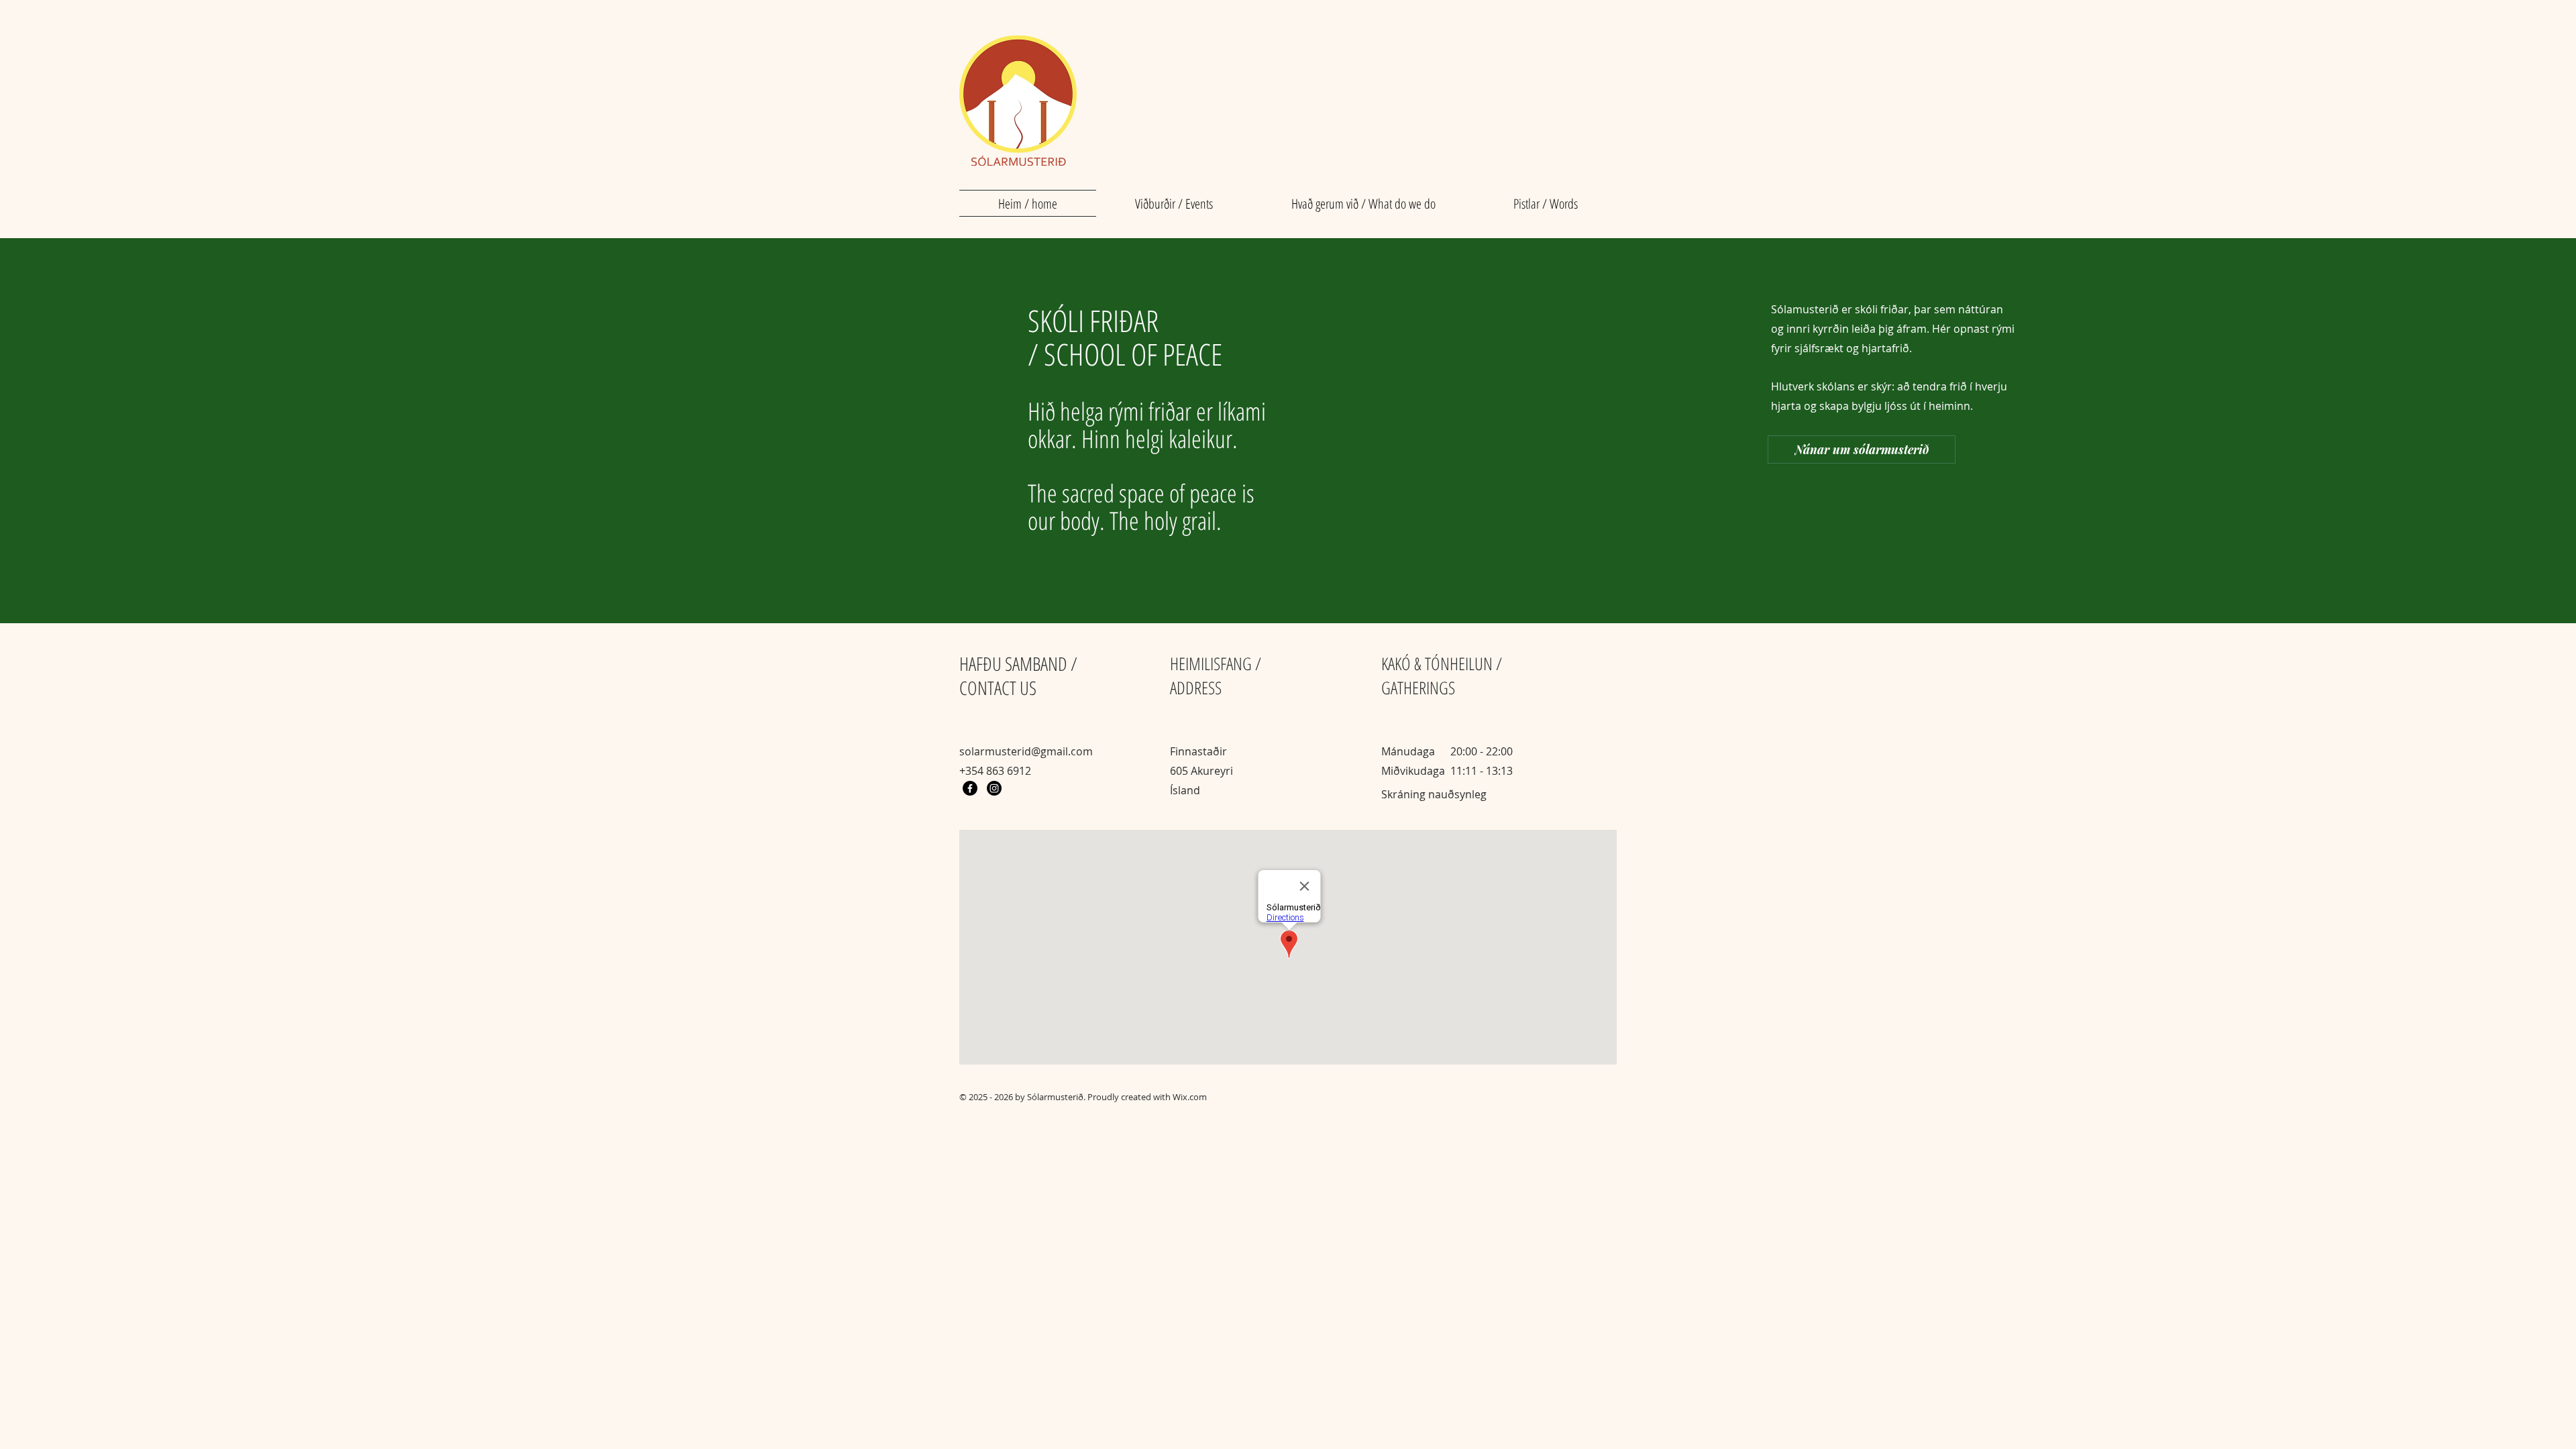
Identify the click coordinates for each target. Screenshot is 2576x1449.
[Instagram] (994, 788)
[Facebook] (970, 788)
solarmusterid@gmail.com (1026, 751)
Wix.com (1190, 1097)
